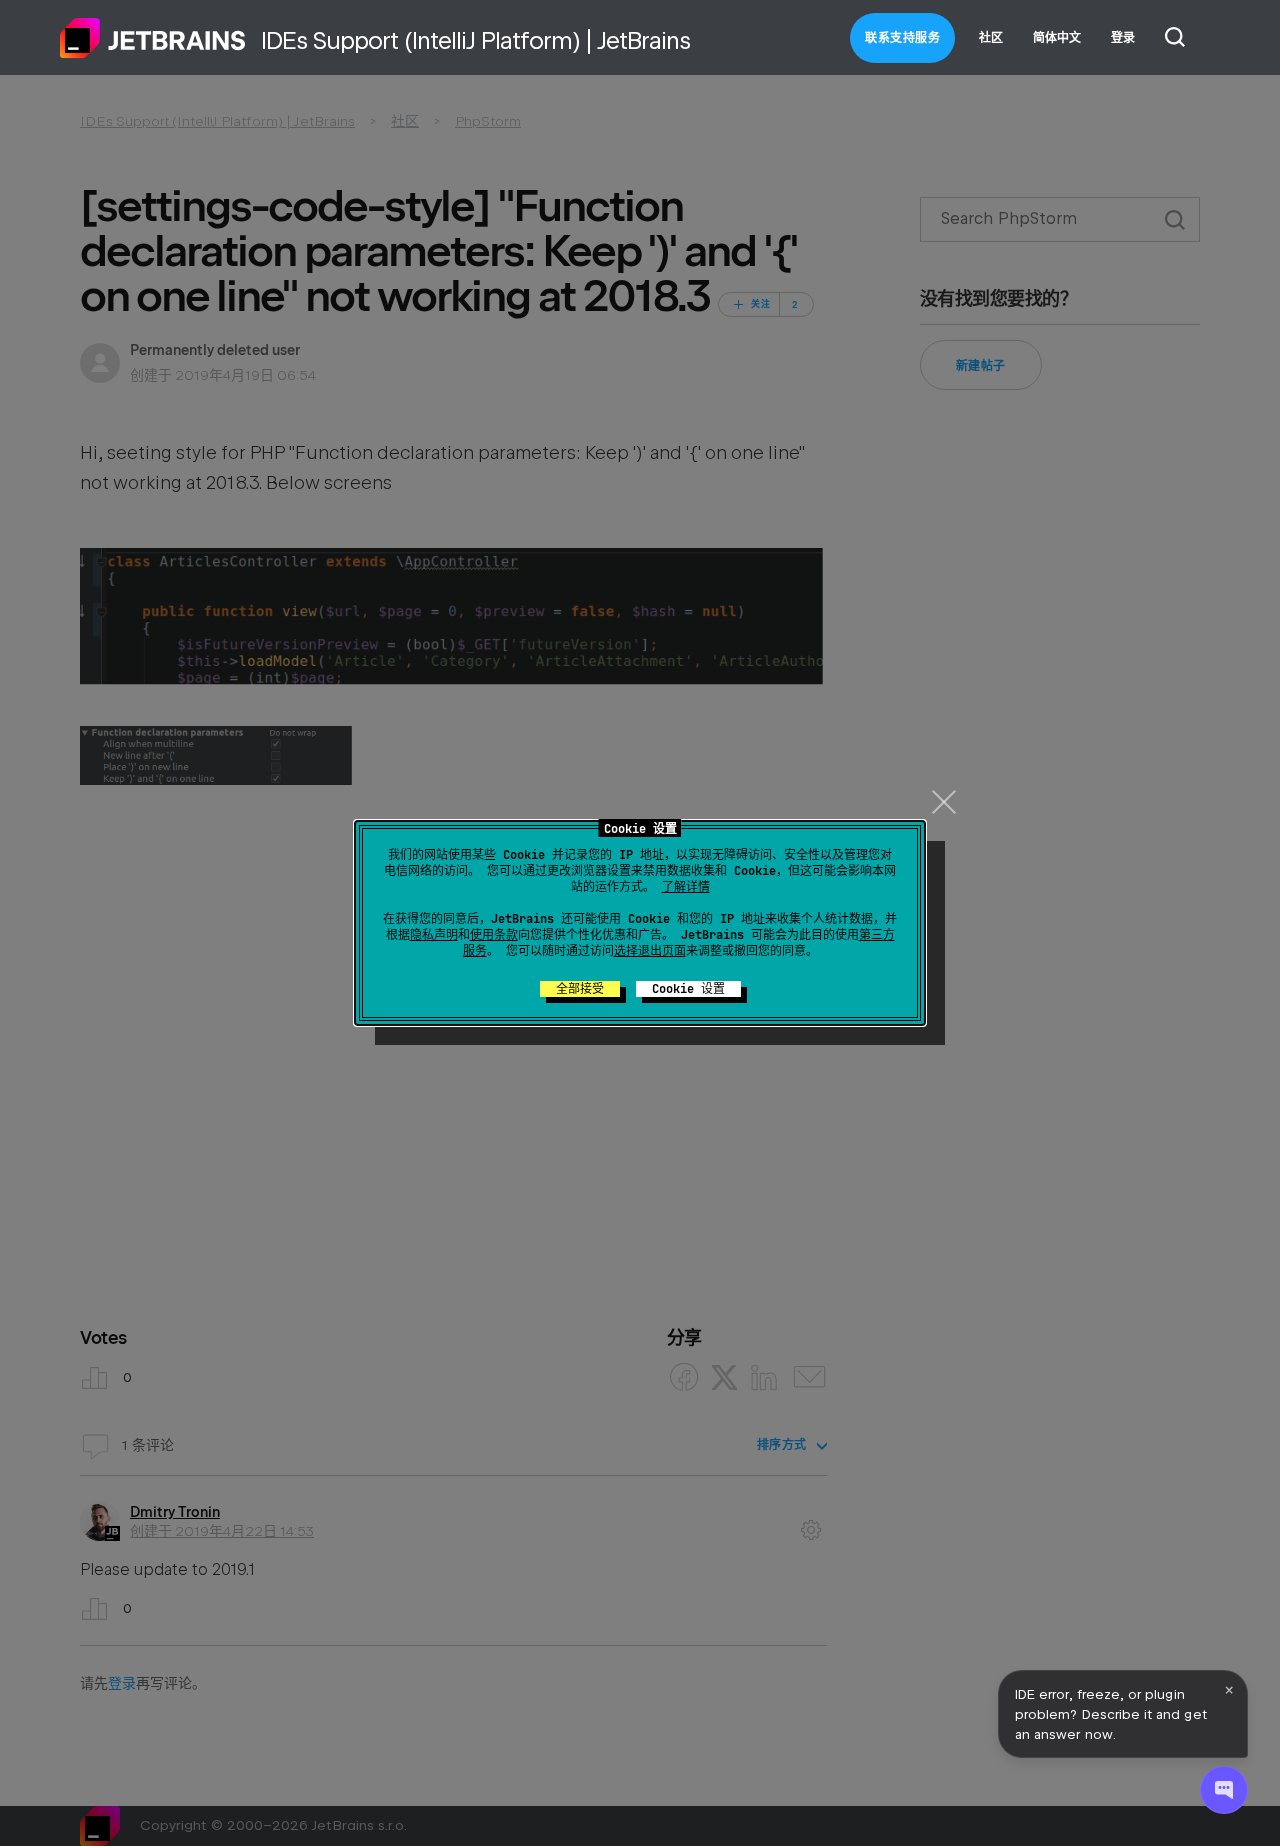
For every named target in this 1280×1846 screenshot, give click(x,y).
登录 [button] (1123, 38)
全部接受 (580, 989)
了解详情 (686, 887)
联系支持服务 (902, 38)
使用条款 (494, 935)
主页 (153, 38)
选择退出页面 (650, 951)
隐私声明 (434, 935)
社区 (991, 38)
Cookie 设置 (688, 989)
